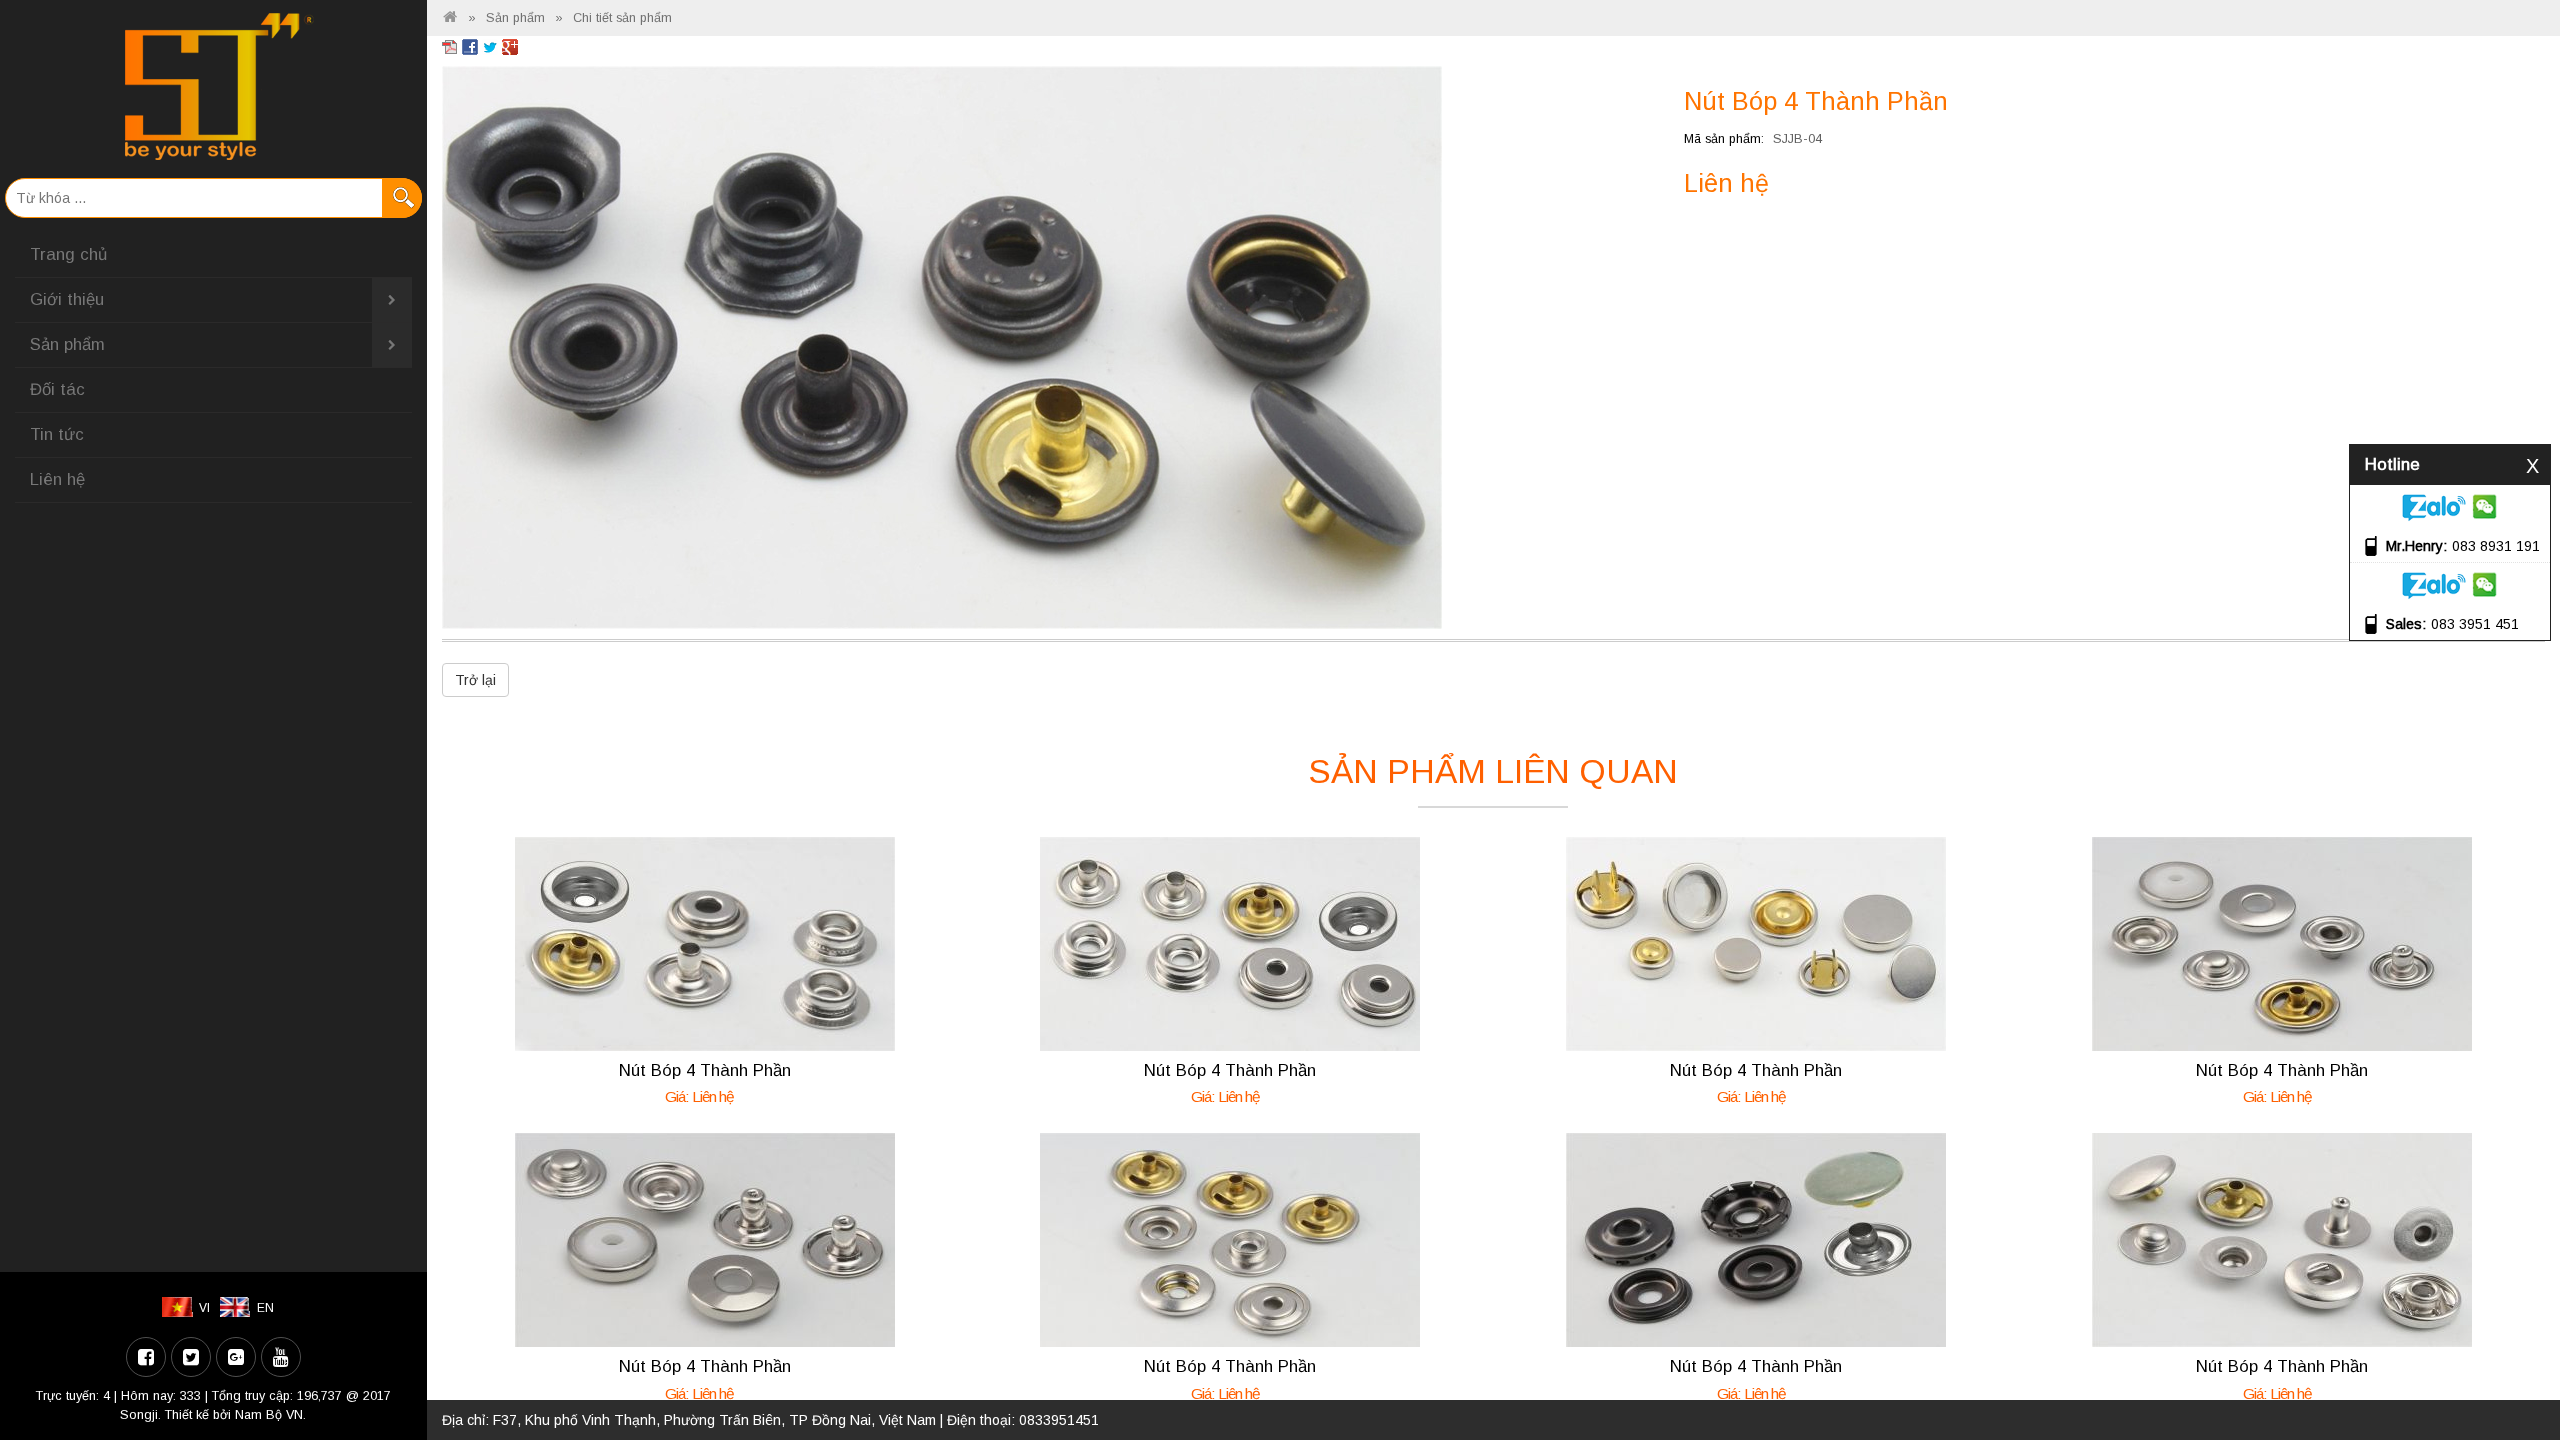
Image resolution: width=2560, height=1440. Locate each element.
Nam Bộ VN (269, 1415)
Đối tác (57, 389)
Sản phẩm (67, 344)
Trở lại (475, 680)
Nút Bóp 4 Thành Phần (705, 1070)
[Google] (236, 1357)
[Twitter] (191, 1357)
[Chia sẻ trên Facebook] (470, 46)
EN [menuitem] (265, 1308)
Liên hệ (57, 479)
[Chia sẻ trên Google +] (510, 46)
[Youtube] (281, 1357)
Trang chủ (68, 254)
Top (2512, 1367)
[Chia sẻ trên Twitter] (490, 46)
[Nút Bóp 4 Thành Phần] (942, 346)
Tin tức (57, 434)
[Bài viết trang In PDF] (450, 46)
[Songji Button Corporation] (450, 18)
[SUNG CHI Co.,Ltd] (213, 86)
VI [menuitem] (204, 1308)
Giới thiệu (67, 299)
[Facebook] (146, 1357)
